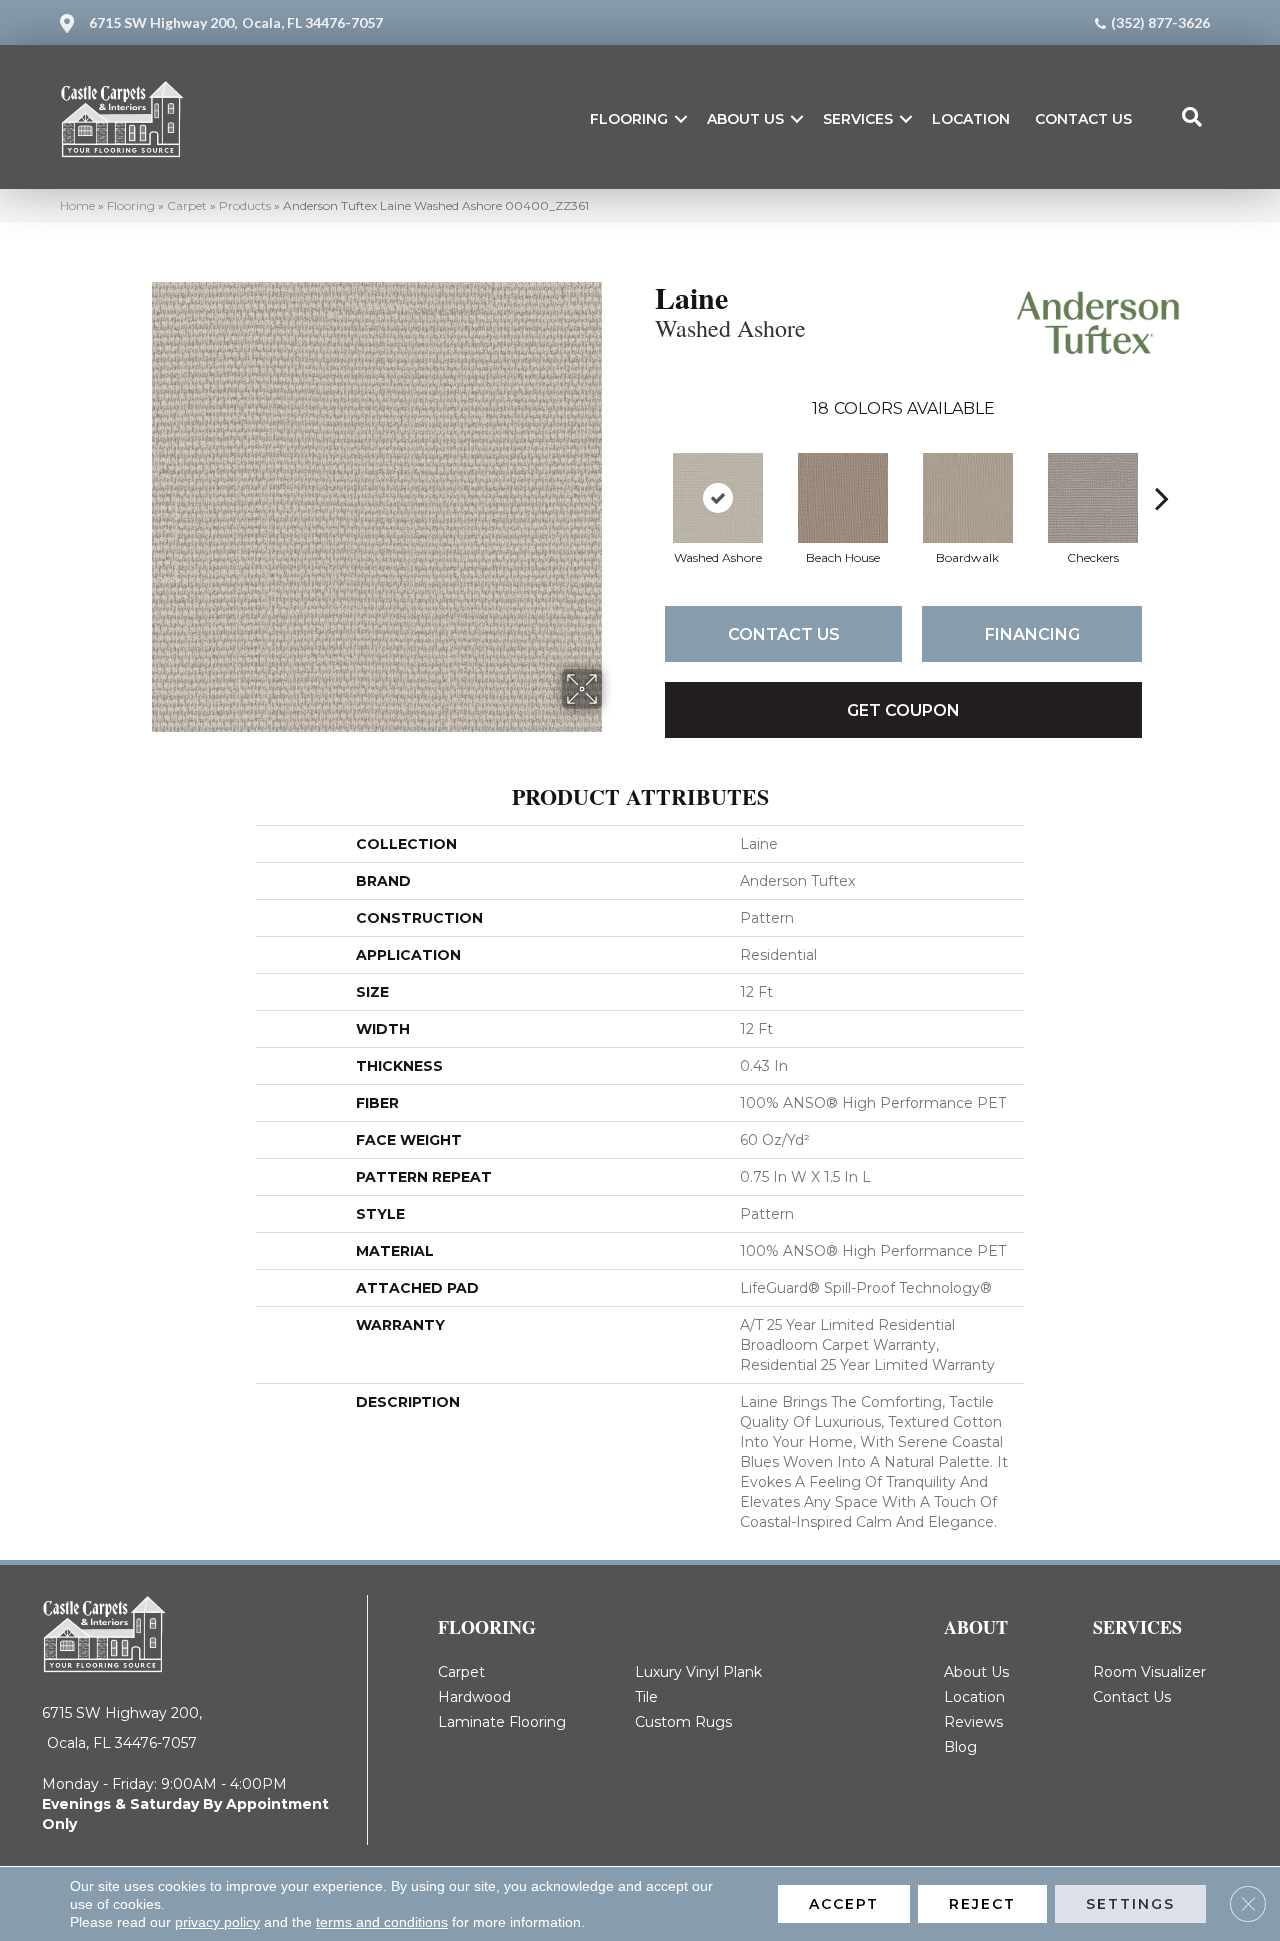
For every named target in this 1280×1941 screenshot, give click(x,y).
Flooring (629, 119)
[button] (681, 119)
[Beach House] (843, 498)
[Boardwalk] (968, 498)
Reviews (973, 1722)
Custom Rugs (683, 1722)
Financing (1032, 634)
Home (77, 205)
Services (858, 119)
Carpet (187, 205)
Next (1162, 468)
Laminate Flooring (502, 1722)
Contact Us (1083, 119)
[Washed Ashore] (718, 498)
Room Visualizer (1149, 1672)
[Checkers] (1093, 498)
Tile (646, 1697)
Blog (960, 1747)
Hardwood (474, 1697)
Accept (844, 1904)
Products (245, 205)
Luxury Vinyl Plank (698, 1672)
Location (971, 119)
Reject (982, 1904)
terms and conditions (382, 1922)
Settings (1130, 1904)
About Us (745, 119)
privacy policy (217, 1922)
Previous (645, 468)
